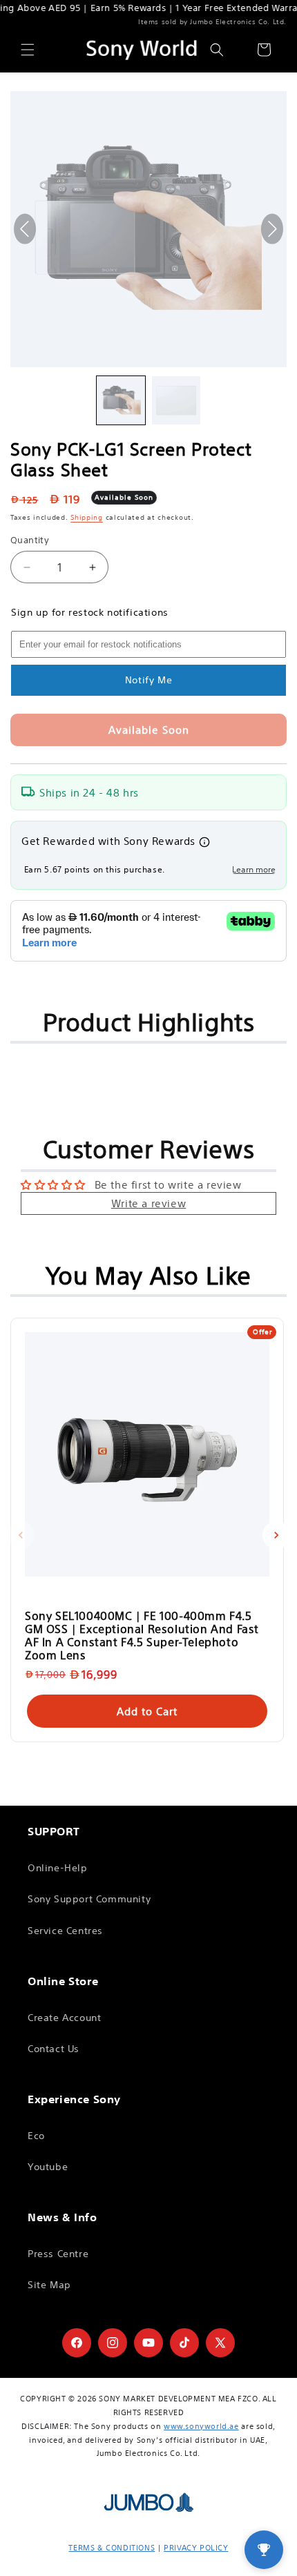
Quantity (30, 540)
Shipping (87, 517)
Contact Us (54, 2049)
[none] (121, 400)
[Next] (276, 1535)
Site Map (49, 2285)
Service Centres (65, 1931)
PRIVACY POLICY (196, 2548)
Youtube (48, 2167)
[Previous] (21, 1535)
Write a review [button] (148, 1203)
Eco (36, 2136)
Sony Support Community (89, 1899)
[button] (28, 50)
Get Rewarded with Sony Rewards (108, 841)
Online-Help (58, 1868)
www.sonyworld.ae (201, 2426)
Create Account (64, 2018)
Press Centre (58, 2254)
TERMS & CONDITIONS (112, 2548)
